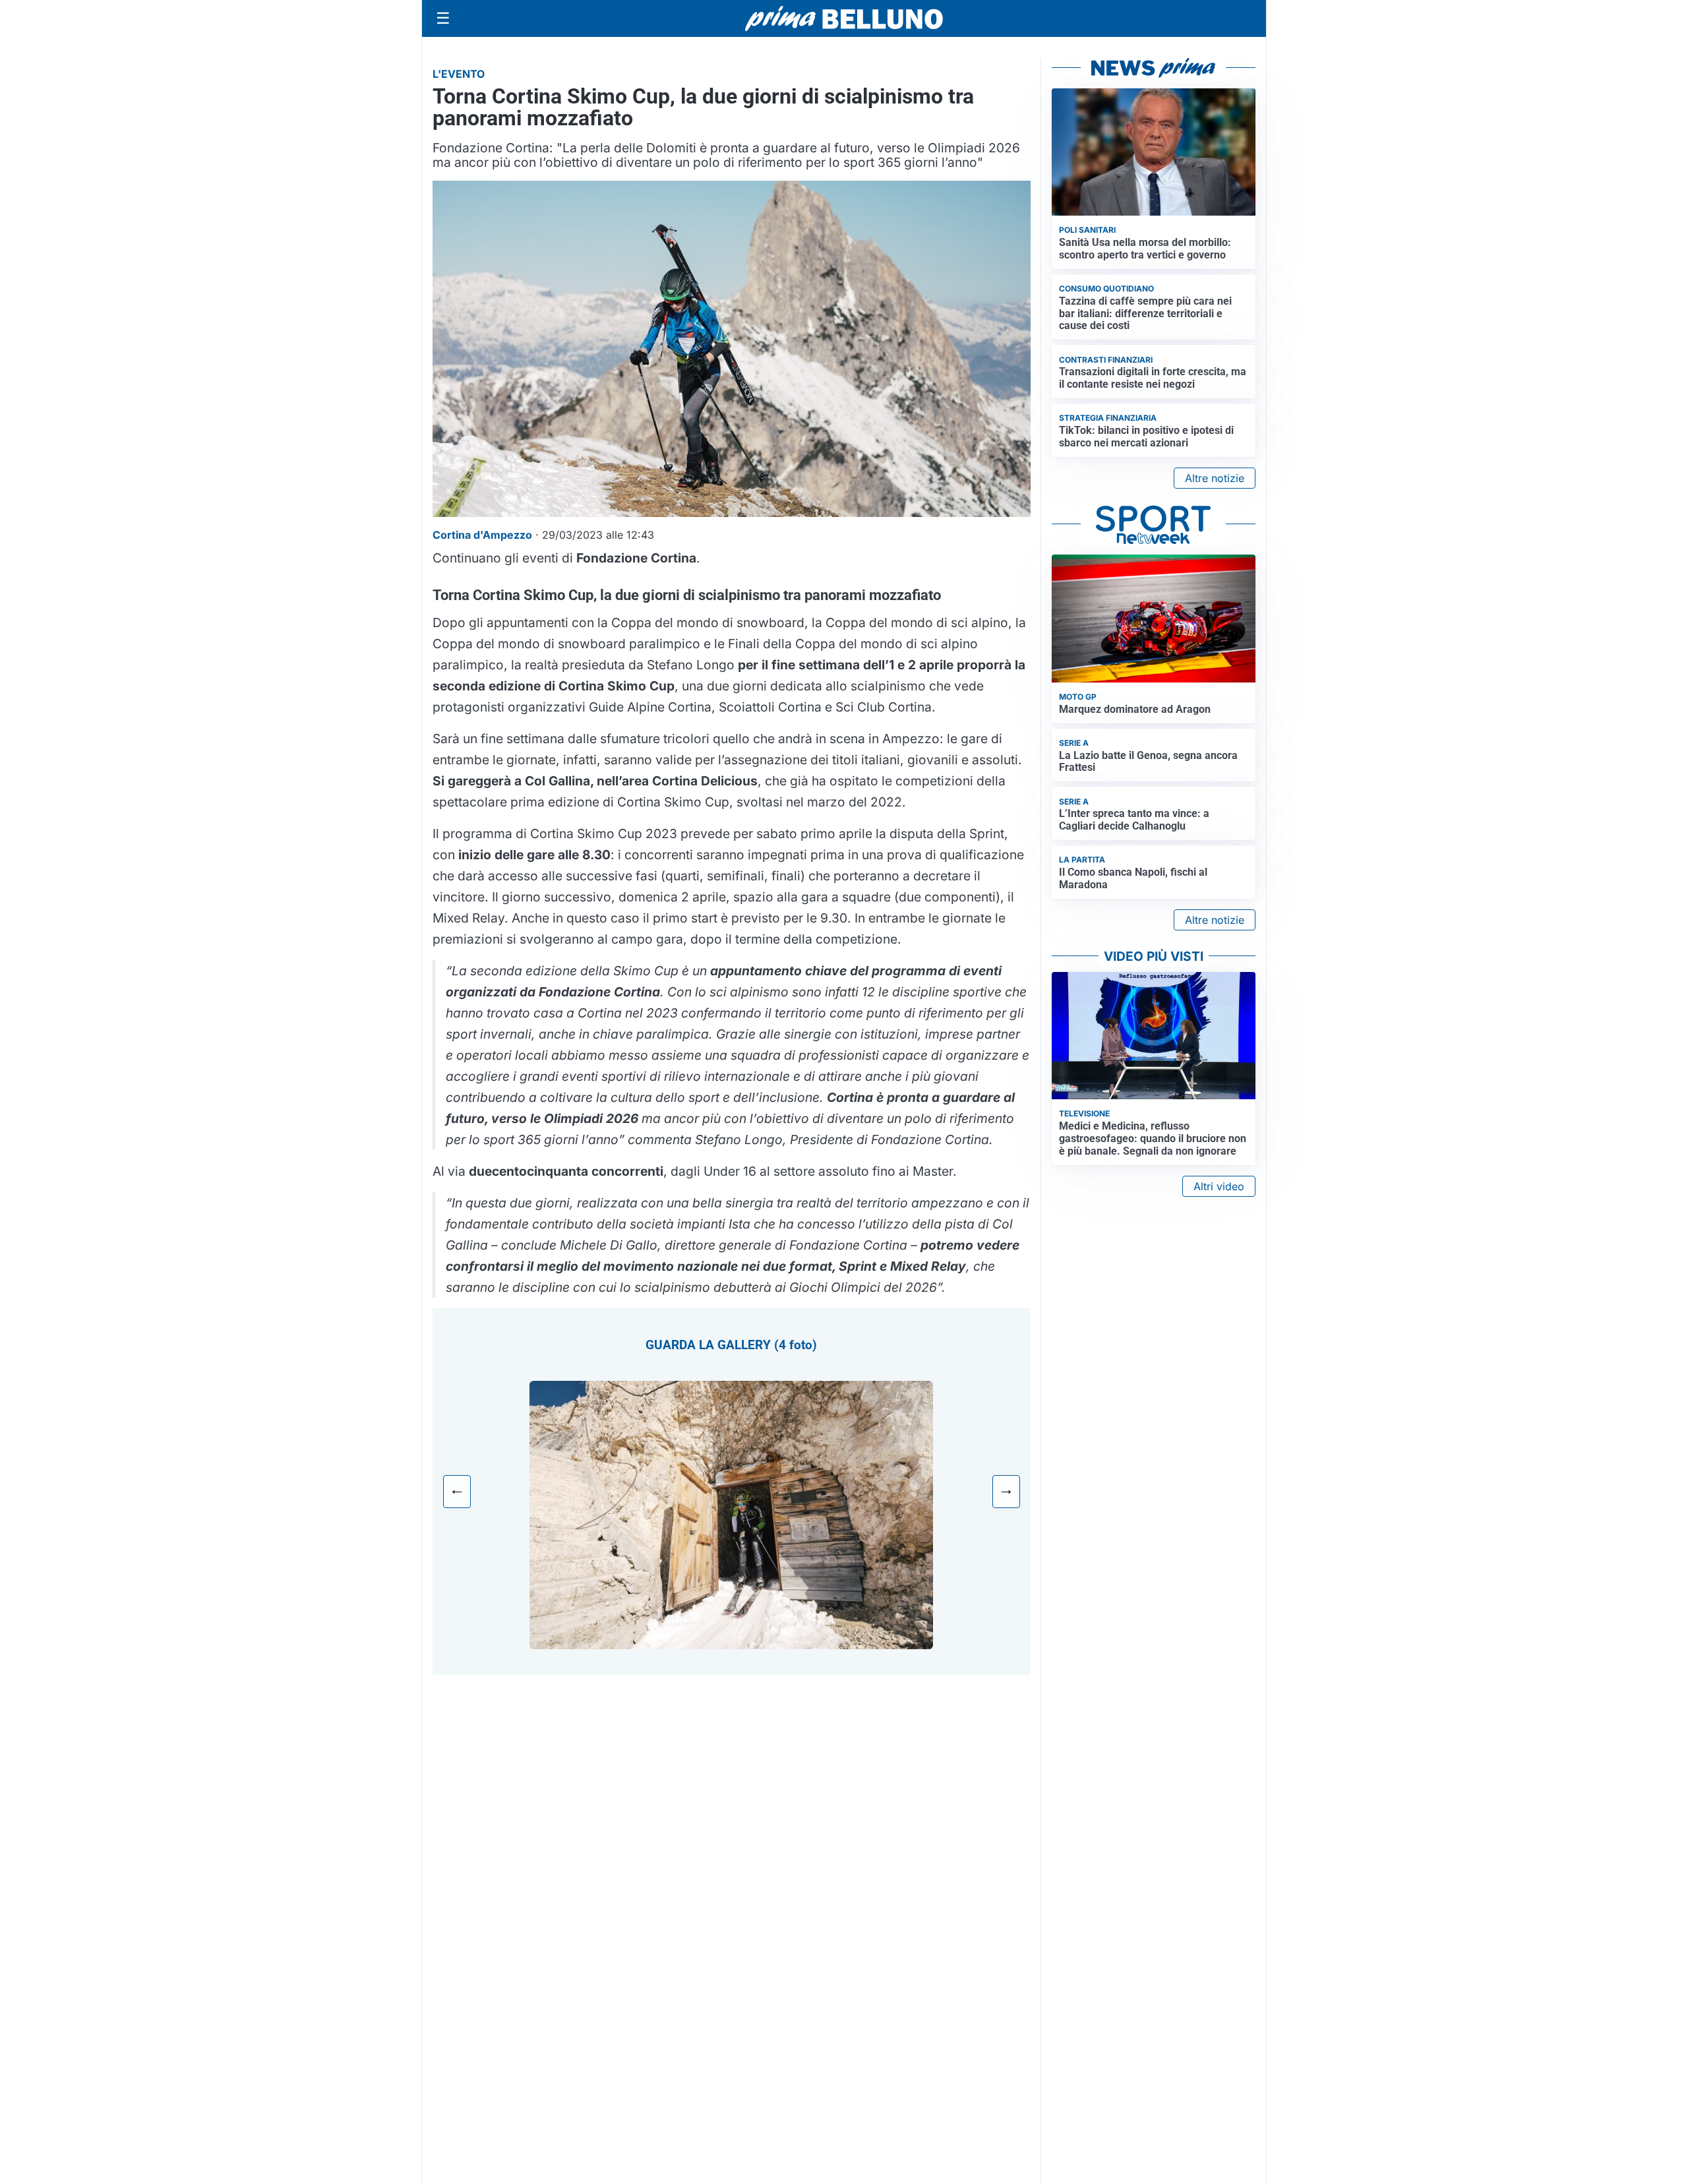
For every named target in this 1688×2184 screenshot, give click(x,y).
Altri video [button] (1219, 1186)
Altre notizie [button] (1215, 478)
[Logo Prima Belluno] (844, 18)
